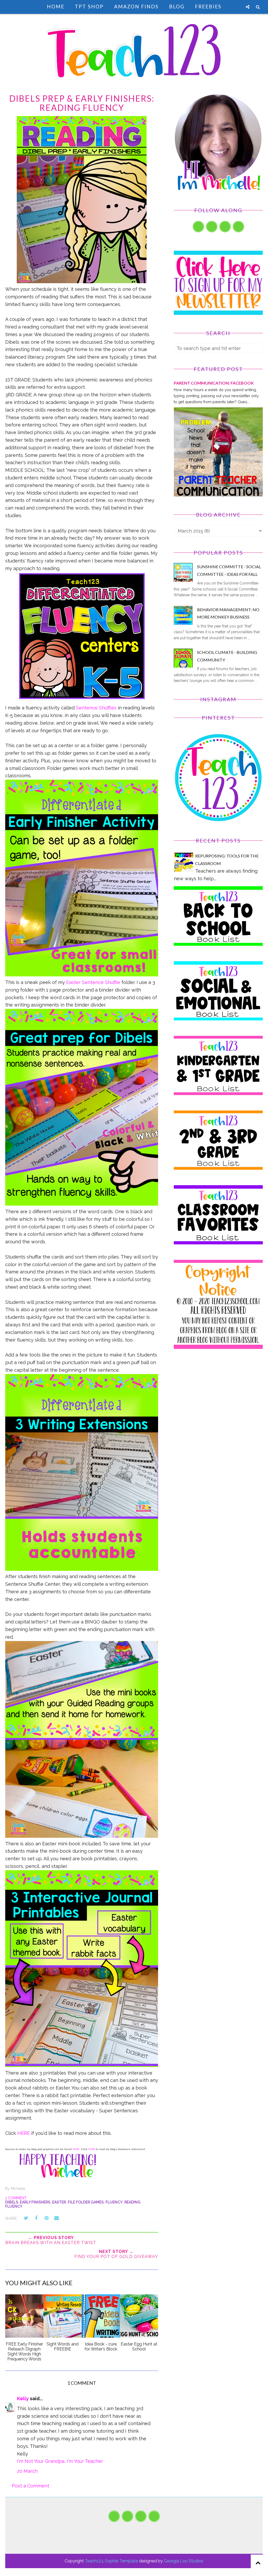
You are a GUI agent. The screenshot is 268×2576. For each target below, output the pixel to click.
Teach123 (94, 2561)
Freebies (208, 6)
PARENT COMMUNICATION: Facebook (214, 383)
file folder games (86, 2202)
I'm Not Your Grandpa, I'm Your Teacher (60, 2461)
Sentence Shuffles (96, 708)
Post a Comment (30, 2486)
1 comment (16, 2198)
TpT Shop (89, 6)
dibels (12, 2202)
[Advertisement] (218, 1401)
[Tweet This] (26, 2218)
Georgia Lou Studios (184, 2561)
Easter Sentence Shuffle (93, 982)
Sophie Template (121, 2561)
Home (56, 6)
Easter (59, 2202)
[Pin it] (46, 2218)
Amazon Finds (136, 6)
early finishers (35, 2202)
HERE (24, 2133)
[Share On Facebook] (36, 2218)
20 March (27, 2471)
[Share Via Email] (57, 2218)
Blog (177, 6)
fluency (114, 2202)
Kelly (23, 2399)
